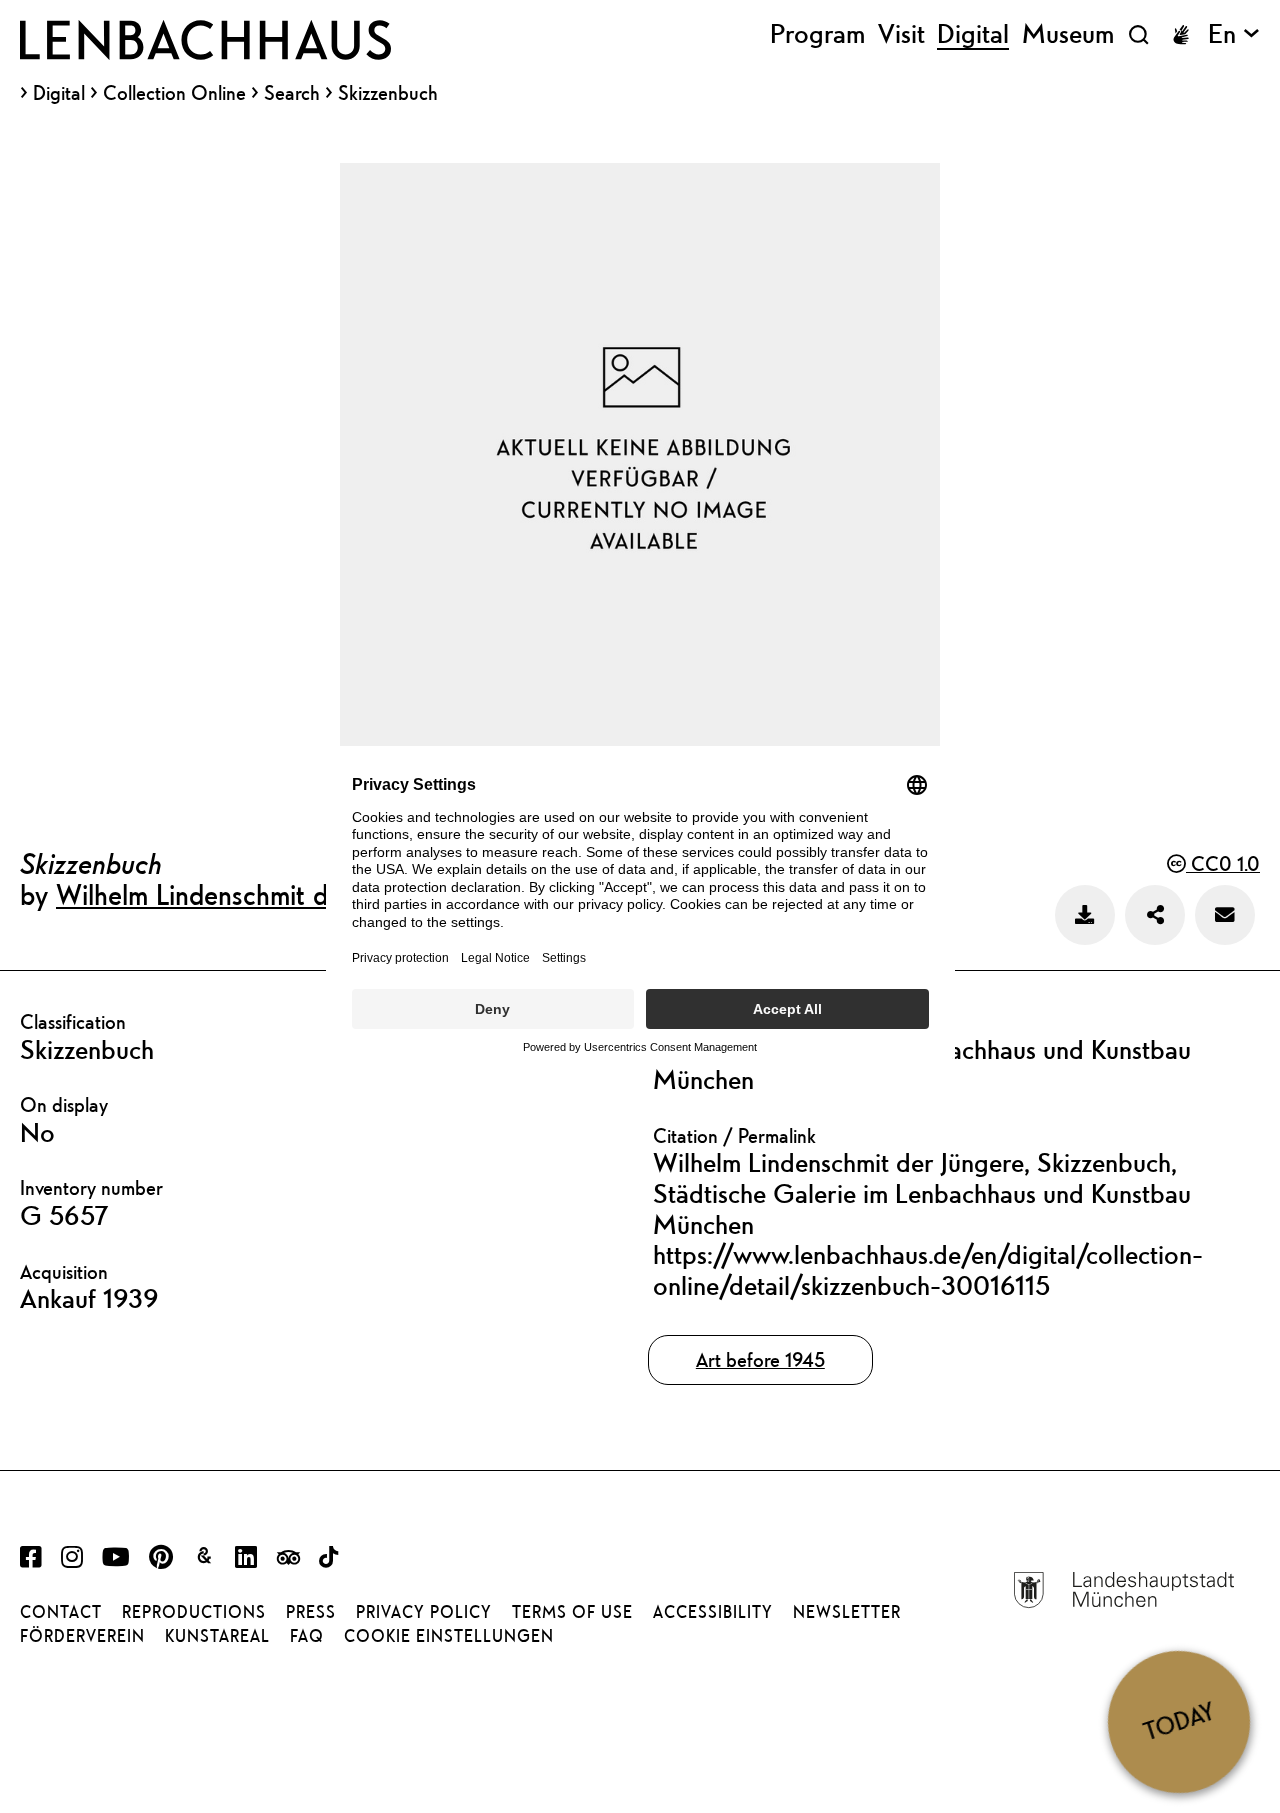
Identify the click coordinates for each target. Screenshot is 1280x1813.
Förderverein (82, 1636)
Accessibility (713, 1612)
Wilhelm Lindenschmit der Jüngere (251, 894)
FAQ (307, 1636)
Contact (61, 1612)
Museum (1068, 34)
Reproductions (194, 1612)
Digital (59, 93)
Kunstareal (217, 1636)
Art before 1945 (760, 1359)
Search (292, 92)
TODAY (1179, 1721)
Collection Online (174, 93)
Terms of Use (572, 1612)
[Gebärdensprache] (1181, 35)
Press (311, 1612)
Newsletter (847, 1612)
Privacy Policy (424, 1612)
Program (817, 34)
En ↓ (1234, 34)
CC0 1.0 (1223, 863)
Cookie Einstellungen (449, 1636)
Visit (901, 34)
